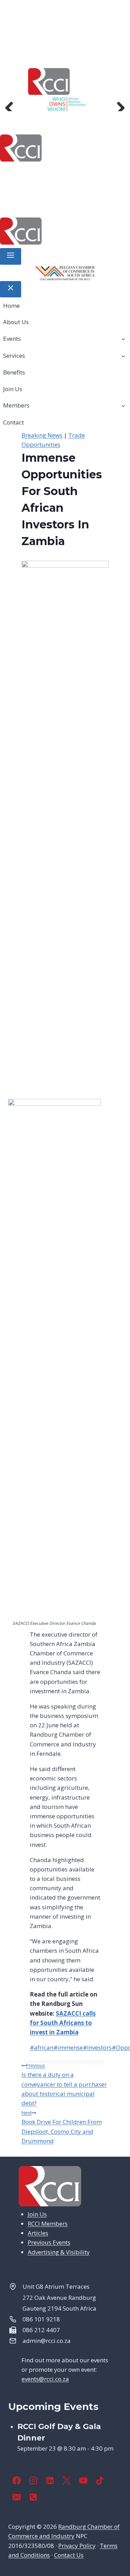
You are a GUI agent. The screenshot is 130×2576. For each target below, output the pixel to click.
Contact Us (69, 2555)
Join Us (104, 189)
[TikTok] (100, 2480)
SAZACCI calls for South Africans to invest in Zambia (63, 2023)
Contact (88, 205)
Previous (12, 104)
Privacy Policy (77, 2546)
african (42, 2047)
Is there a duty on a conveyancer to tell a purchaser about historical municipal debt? (64, 2085)
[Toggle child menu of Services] (123, 355)
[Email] (17, 2497)
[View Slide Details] (65, 104)
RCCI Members (48, 2224)
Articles (38, 2233)
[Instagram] (33, 2480)
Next (118, 104)
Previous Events (49, 2242)
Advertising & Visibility (59, 2252)
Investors (97, 2047)
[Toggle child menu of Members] (123, 405)
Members (43, 205)
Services (28, 189)
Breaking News (42, 435)
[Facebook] (17, 2480)
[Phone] (33, 2497)
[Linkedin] (50, 2480)
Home (28, 172)
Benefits (72, 189)
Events (91, 172)
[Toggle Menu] (11, 256)
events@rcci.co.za (45, 2379)
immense (68, 2047)
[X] (67, 2480)
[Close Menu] (11, 289)
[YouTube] (83, 2480)
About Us (58, 172)
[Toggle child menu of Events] (123, 339)
